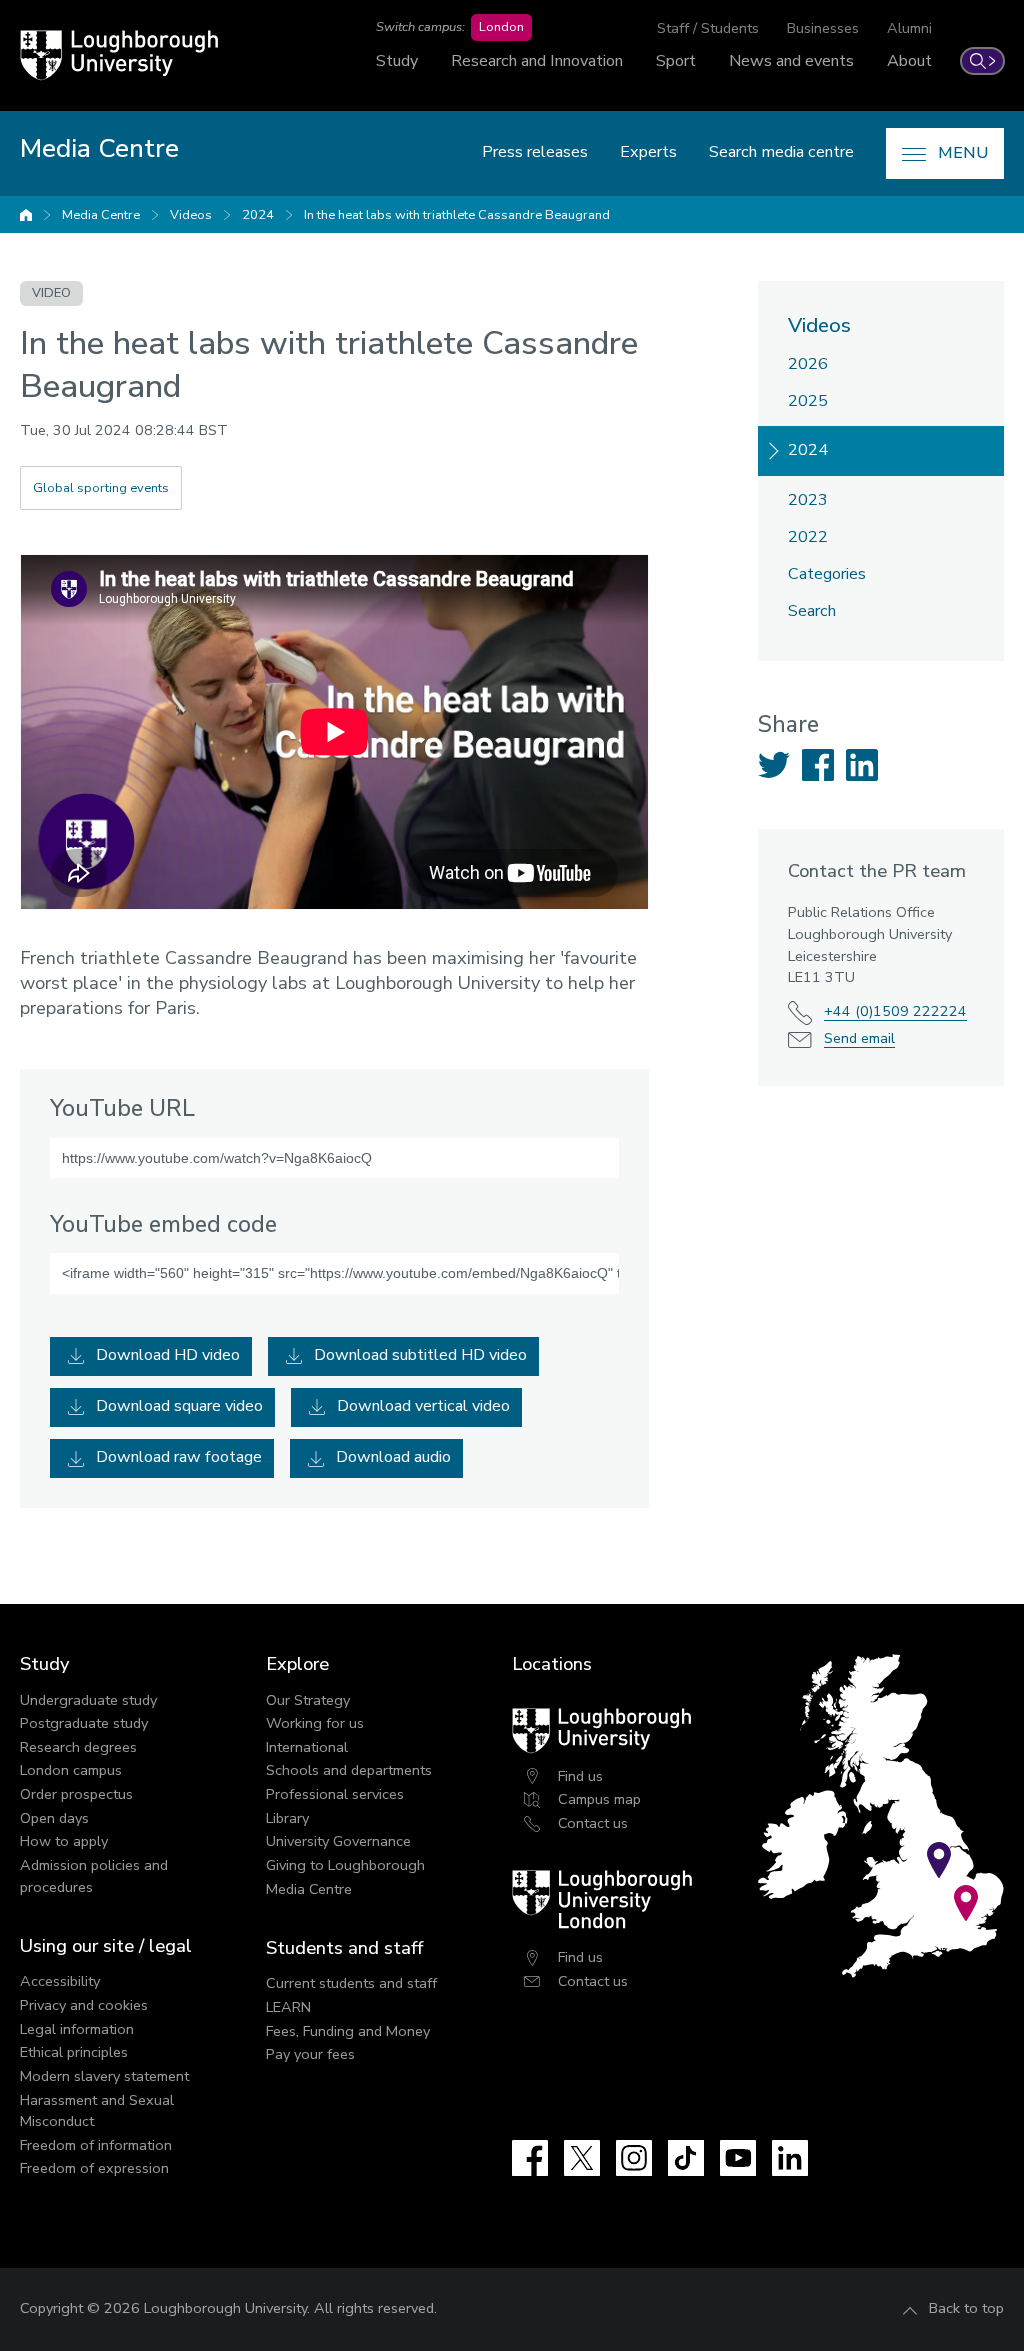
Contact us (593, 1823)
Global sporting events (101, 488)
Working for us (315, 1723)
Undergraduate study (88, 1700)
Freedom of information (96, 2145)
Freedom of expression (94, 2168)
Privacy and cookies (84, 2005)
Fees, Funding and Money (348, 2031)
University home (26, 215)
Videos (191, 215)
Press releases (535, 152)
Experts (648, 152)
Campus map (599, 1799)
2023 (808, 500)
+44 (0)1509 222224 (895, 1011)
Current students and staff (351, 1983)
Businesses (823, 28)
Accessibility (60, 1981)
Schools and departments (349, 1770)
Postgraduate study (84, 1723)
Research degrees (78, 1747)
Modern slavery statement (104, 2076)
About (909, 61)
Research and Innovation (537, 61)
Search (812, 611)
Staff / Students (708, 28)
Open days (54, 1818)
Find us (580, 1776)
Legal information (77, 2029)
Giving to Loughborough (345, 1865)
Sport (676, 61)
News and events (791, 61)
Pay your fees (310, 2054)
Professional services (335, 1794)
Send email (859, 1038)
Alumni (909, 28)
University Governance (338, 1841)
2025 (808, 401)
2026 (808, 364)
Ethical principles (74, 2052)
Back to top (966, 2308)
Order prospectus (76, 1794)
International (307, 1747)
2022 (808, 537)
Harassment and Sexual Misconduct (97, 2111)
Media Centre (101, 215)
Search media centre (781, 152)
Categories (827, 574)
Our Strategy (308, 1700)
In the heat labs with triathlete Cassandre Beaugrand (457, 215)
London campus (71, 1770)
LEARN (288, 2007)
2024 (258, 215)
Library (287, 1818)
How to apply (64, 1841)
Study (397, 61)
